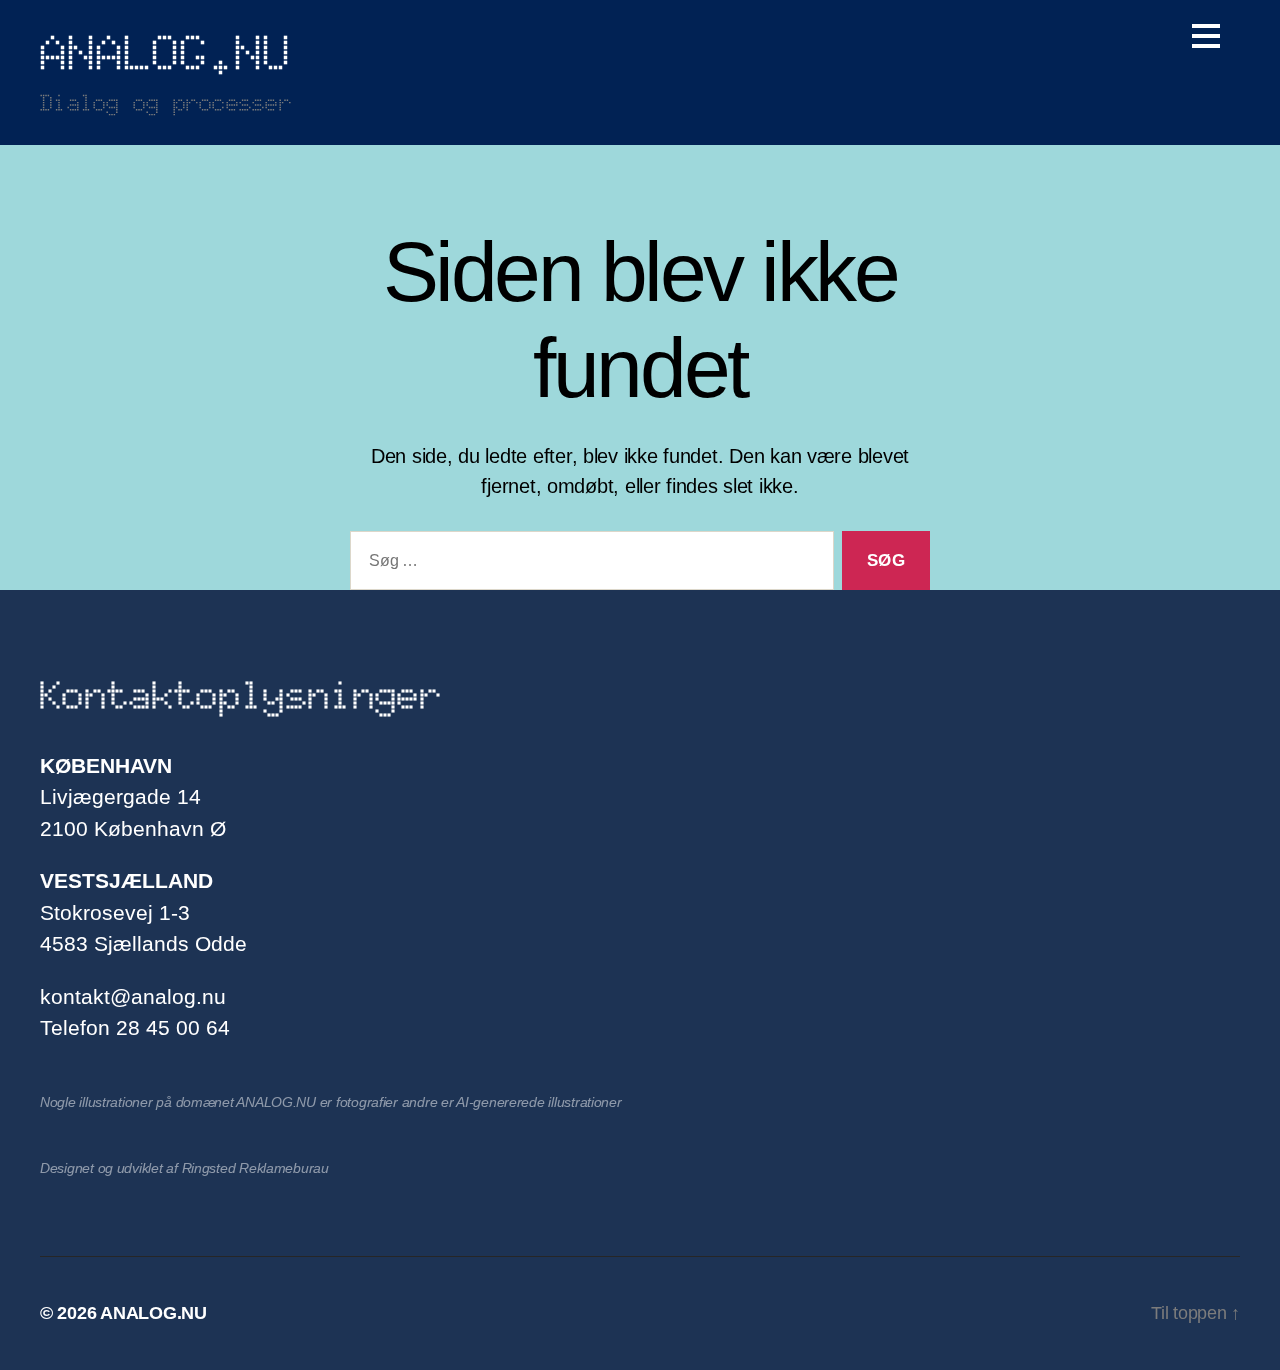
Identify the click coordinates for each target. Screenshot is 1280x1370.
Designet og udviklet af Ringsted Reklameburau (184, 1168)
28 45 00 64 (173, 1027)
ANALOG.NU (165, 53)
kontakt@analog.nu (133, 996)
